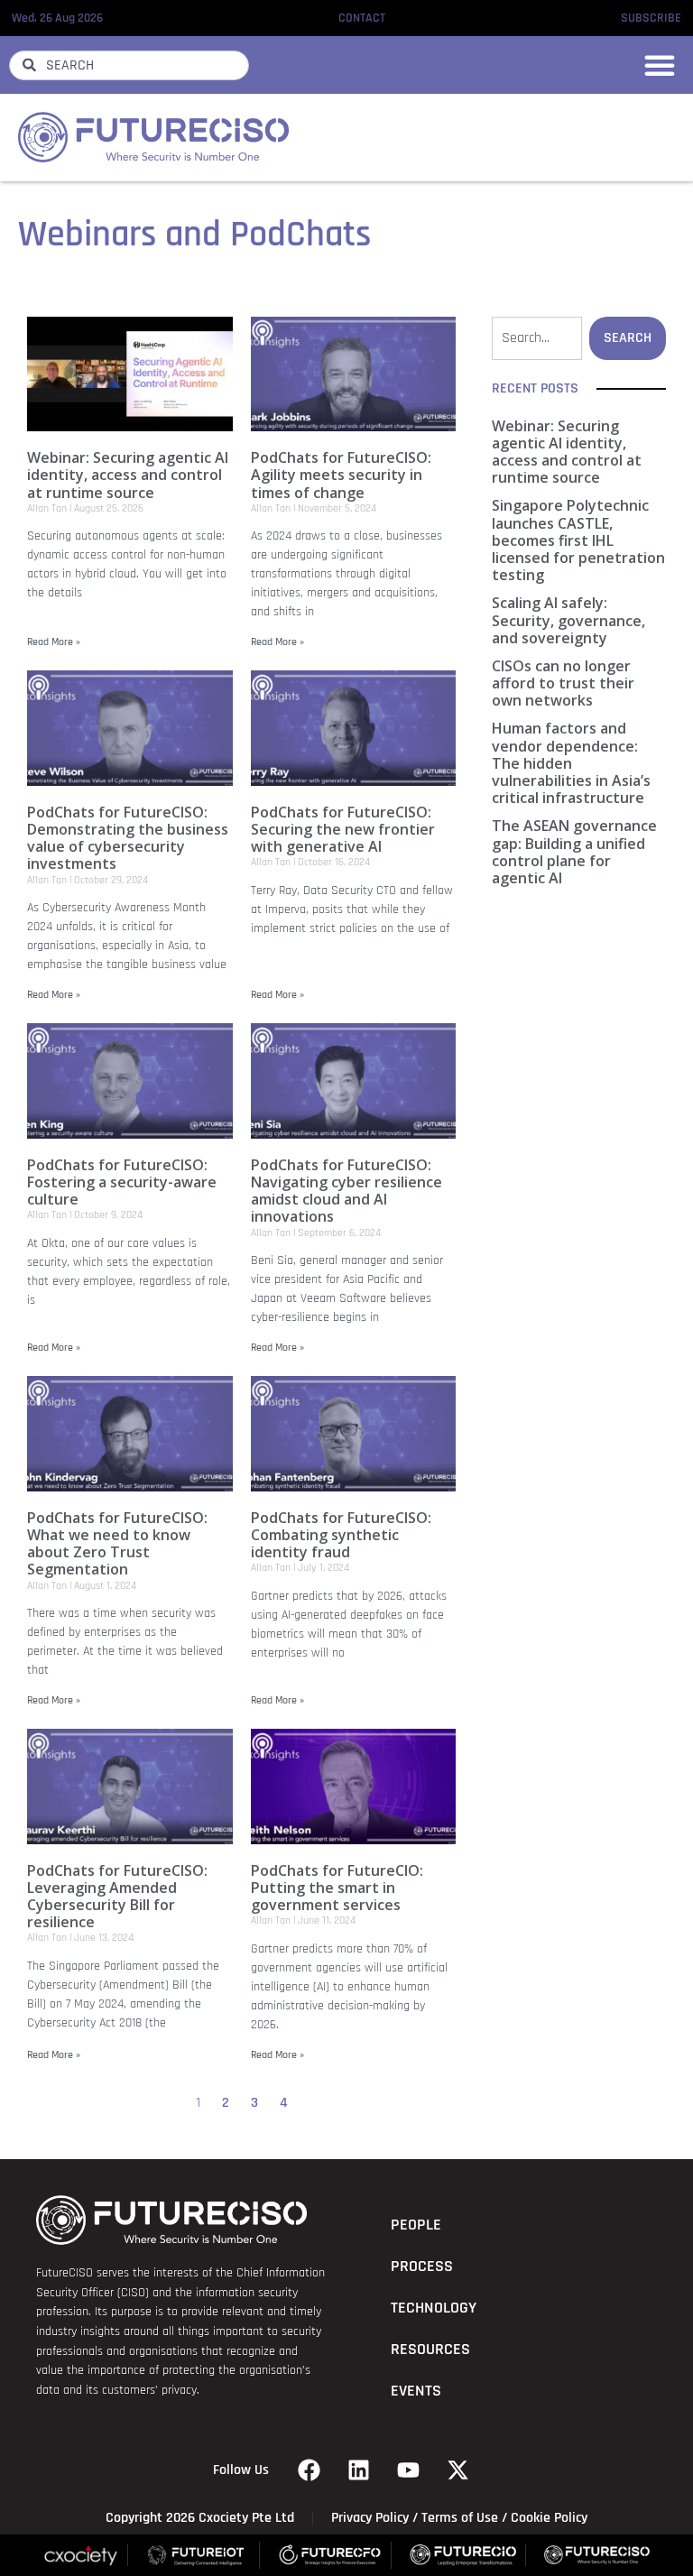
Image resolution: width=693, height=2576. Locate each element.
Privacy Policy (370, 2518)
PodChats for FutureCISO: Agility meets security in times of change (341, 475)
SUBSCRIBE (651, 18)
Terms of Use (460, 2518)
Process (422, 2267)
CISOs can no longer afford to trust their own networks (563, 683)
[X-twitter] (458, 2470)
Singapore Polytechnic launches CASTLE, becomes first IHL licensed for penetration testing (578, 540)
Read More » (54, 642)
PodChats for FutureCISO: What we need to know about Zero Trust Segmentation (117, 1544)
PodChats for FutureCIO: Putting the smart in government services (337, 1888)
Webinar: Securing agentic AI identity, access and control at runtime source (128, 475)
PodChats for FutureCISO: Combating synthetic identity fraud (341, 1535)
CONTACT (362, 18)
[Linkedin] (359, 2470)
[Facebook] (310, 2470)
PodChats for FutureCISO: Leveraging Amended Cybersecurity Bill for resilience (117, 1897)
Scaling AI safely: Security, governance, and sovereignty (568, 620)
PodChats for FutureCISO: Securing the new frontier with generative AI (343, 829)
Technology (434, 2308)
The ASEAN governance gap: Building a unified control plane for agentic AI (574, 852)
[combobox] (129, 65)
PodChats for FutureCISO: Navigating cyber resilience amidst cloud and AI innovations (346, 1191)
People (416, 2225)
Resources (430, 2350)
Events (416, 2391)
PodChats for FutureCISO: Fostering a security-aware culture (122, 1182)
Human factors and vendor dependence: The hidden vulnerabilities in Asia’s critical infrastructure (571, 763)
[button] (660, 65)
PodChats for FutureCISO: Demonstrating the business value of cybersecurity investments (128, 838)
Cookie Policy (549, 2518)
